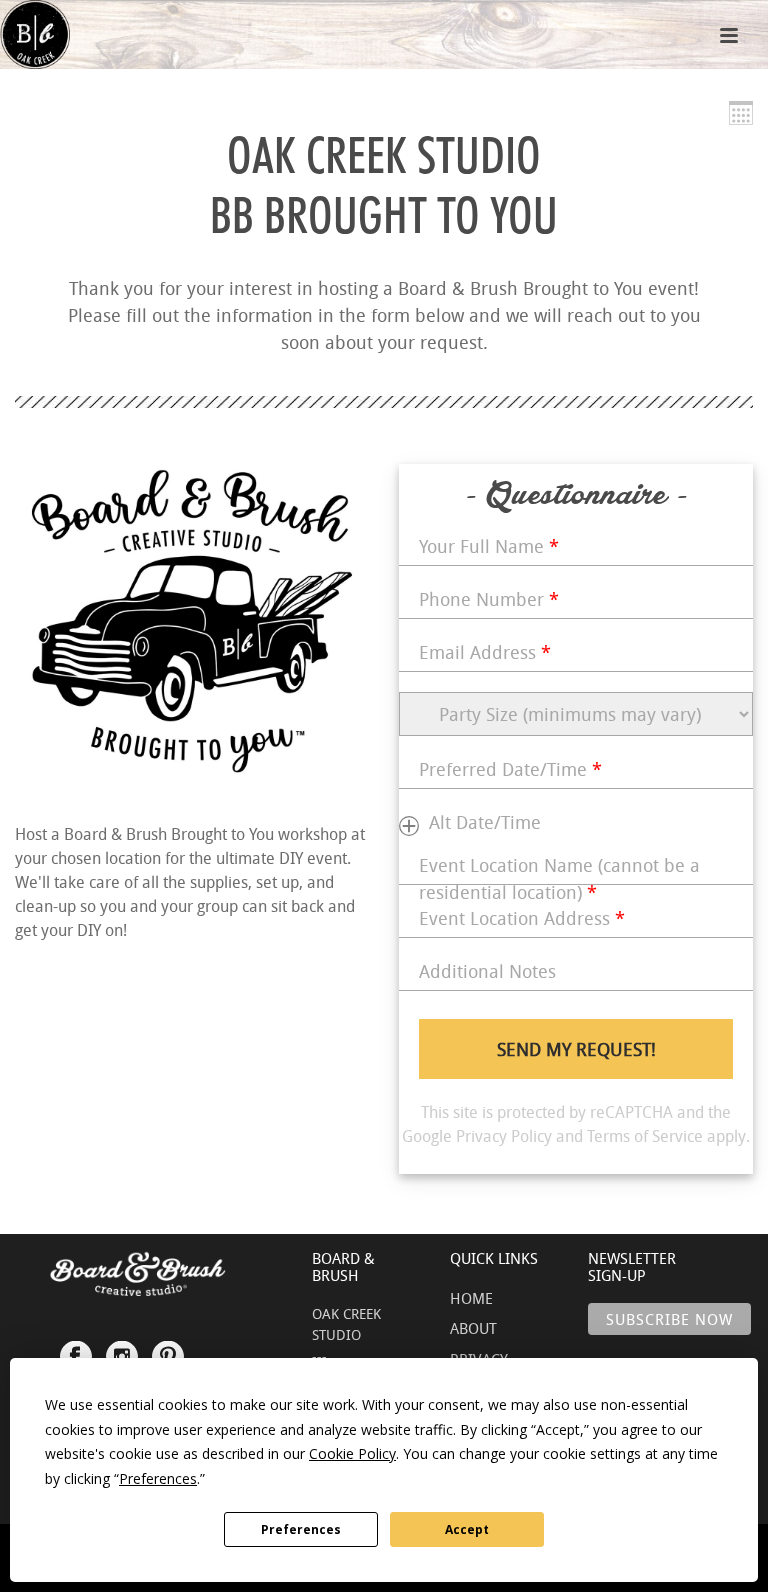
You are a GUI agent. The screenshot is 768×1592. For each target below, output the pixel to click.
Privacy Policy (504, 1136)
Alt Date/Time (485, 822)
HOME (471, 1298)
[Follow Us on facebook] (76, 1348)
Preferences (301, 1529)
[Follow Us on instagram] (122, 1348)
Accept (467, 1529)
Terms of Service (645, 1136)
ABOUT (473, 1328)
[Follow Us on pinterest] (168, 1348)
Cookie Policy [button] (352, 1453)
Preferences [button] (158, 1478)
